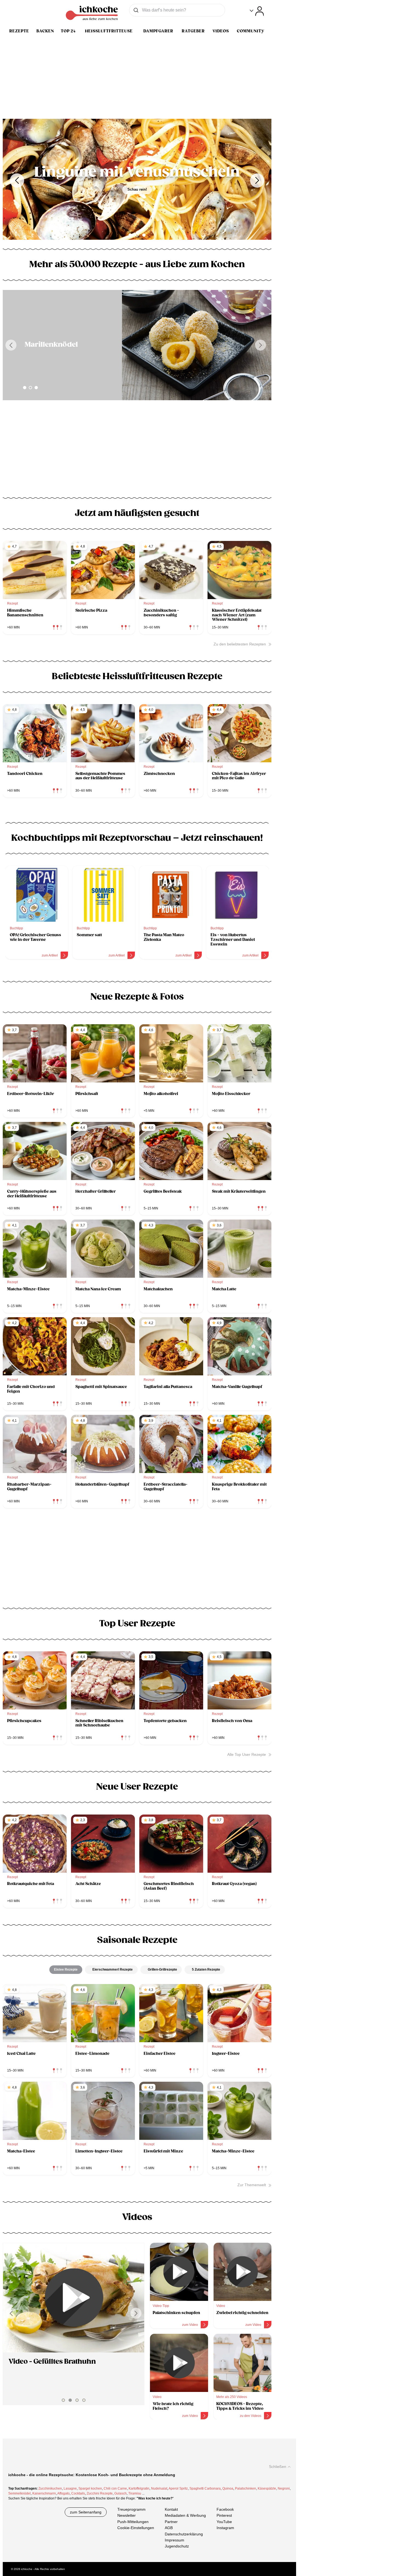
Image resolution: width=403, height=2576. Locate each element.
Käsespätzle (267, 2488)
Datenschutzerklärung (184, 2534)
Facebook (225, 2509)
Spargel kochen (90, 2488)
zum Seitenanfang (86, 2512)
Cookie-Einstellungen (136, 2528)
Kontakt (171, 2509)
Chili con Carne (115, 2488)
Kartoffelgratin (139, 2488)
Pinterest (224, 2516)
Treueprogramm (131, 2509)
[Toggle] (257, 11)
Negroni (284, 2488)
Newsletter (127, 2516)
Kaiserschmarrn (44, 2493)
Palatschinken (246, 2488)
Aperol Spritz (178, 2488)
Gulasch (120, 2493)
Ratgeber (193, 31)
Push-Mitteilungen (133, 2522)
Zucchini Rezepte (100, 2493)
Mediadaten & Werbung (185, 2516)
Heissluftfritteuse (109, 31)
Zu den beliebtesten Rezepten (240, 644)
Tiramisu (135, 2493)
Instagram (225, 2528)
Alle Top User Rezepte (247, 1754)
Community (251, 31)
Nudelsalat (159, 2488)
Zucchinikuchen (50, 2488)
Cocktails (78, 2493)
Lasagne (70, 2488)
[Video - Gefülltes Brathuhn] (74, 2298)
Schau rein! (137, 197)
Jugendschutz (177, 2546)
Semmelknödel (19, 2493)
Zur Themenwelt (252, 2185)
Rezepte (19, 31)
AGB (169, 2528)
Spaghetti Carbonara (205, 2488)
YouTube (224, 2522)
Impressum (174, 2540)
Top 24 (68, 31)
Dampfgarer (158, 31)
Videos (221, 31)
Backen (45, 31)
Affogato (63, 2493)
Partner (171, 2522)
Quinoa (228, 2488)
